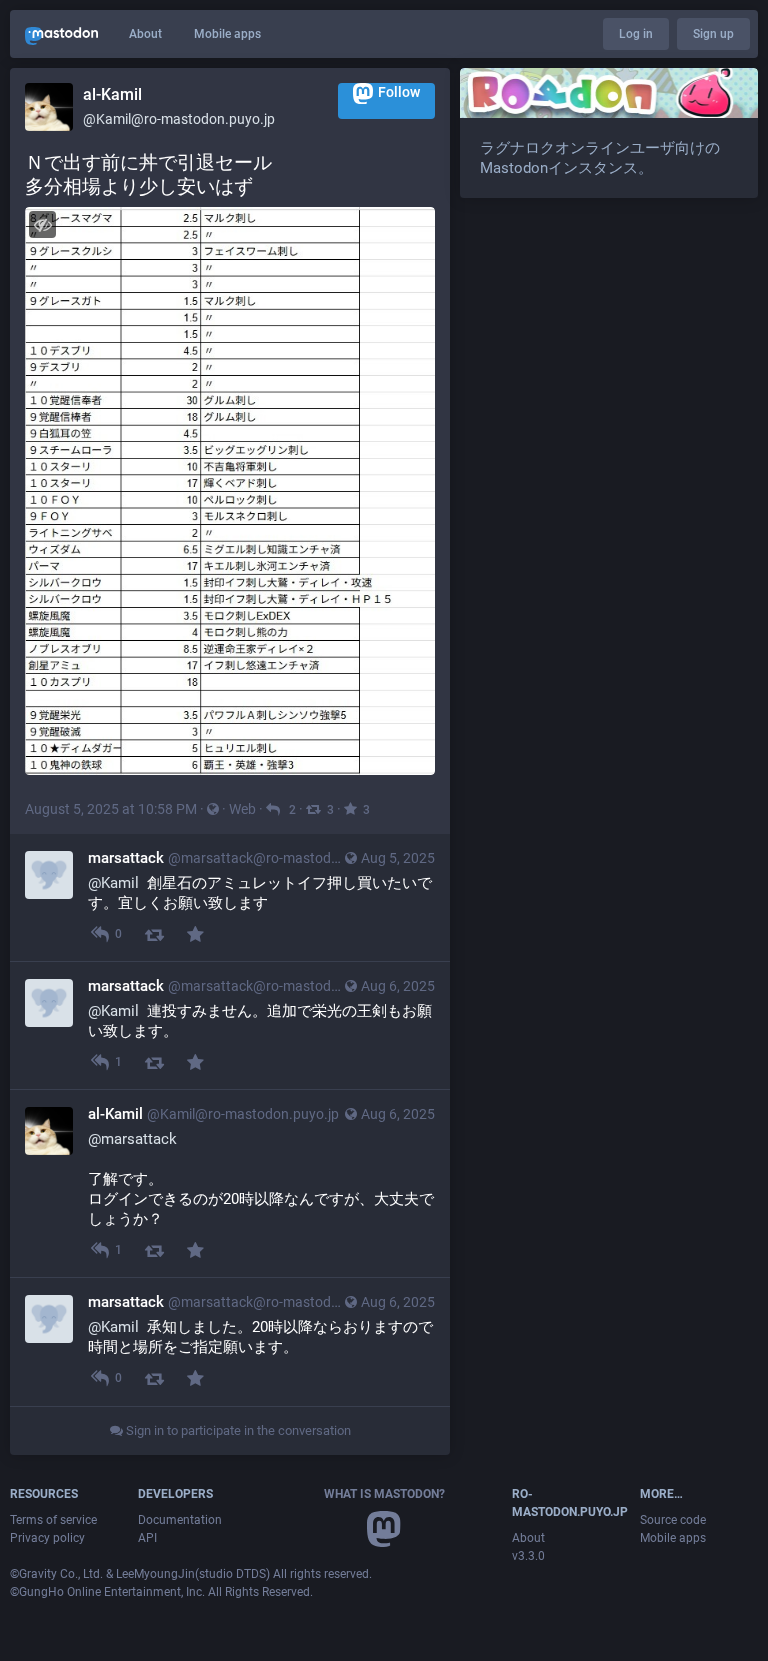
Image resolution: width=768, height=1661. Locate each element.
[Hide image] (42, 224)
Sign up (713, 34)
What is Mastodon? (384, 1494)
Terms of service (53, 1520)
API (147, 1538)
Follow (399, 92)
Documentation (180, 1520)
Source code (673, 1520)
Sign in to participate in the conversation (237, 1430)
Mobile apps (227, 34)
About (145, 34)
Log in (636, 34)
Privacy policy (47, 1538)
